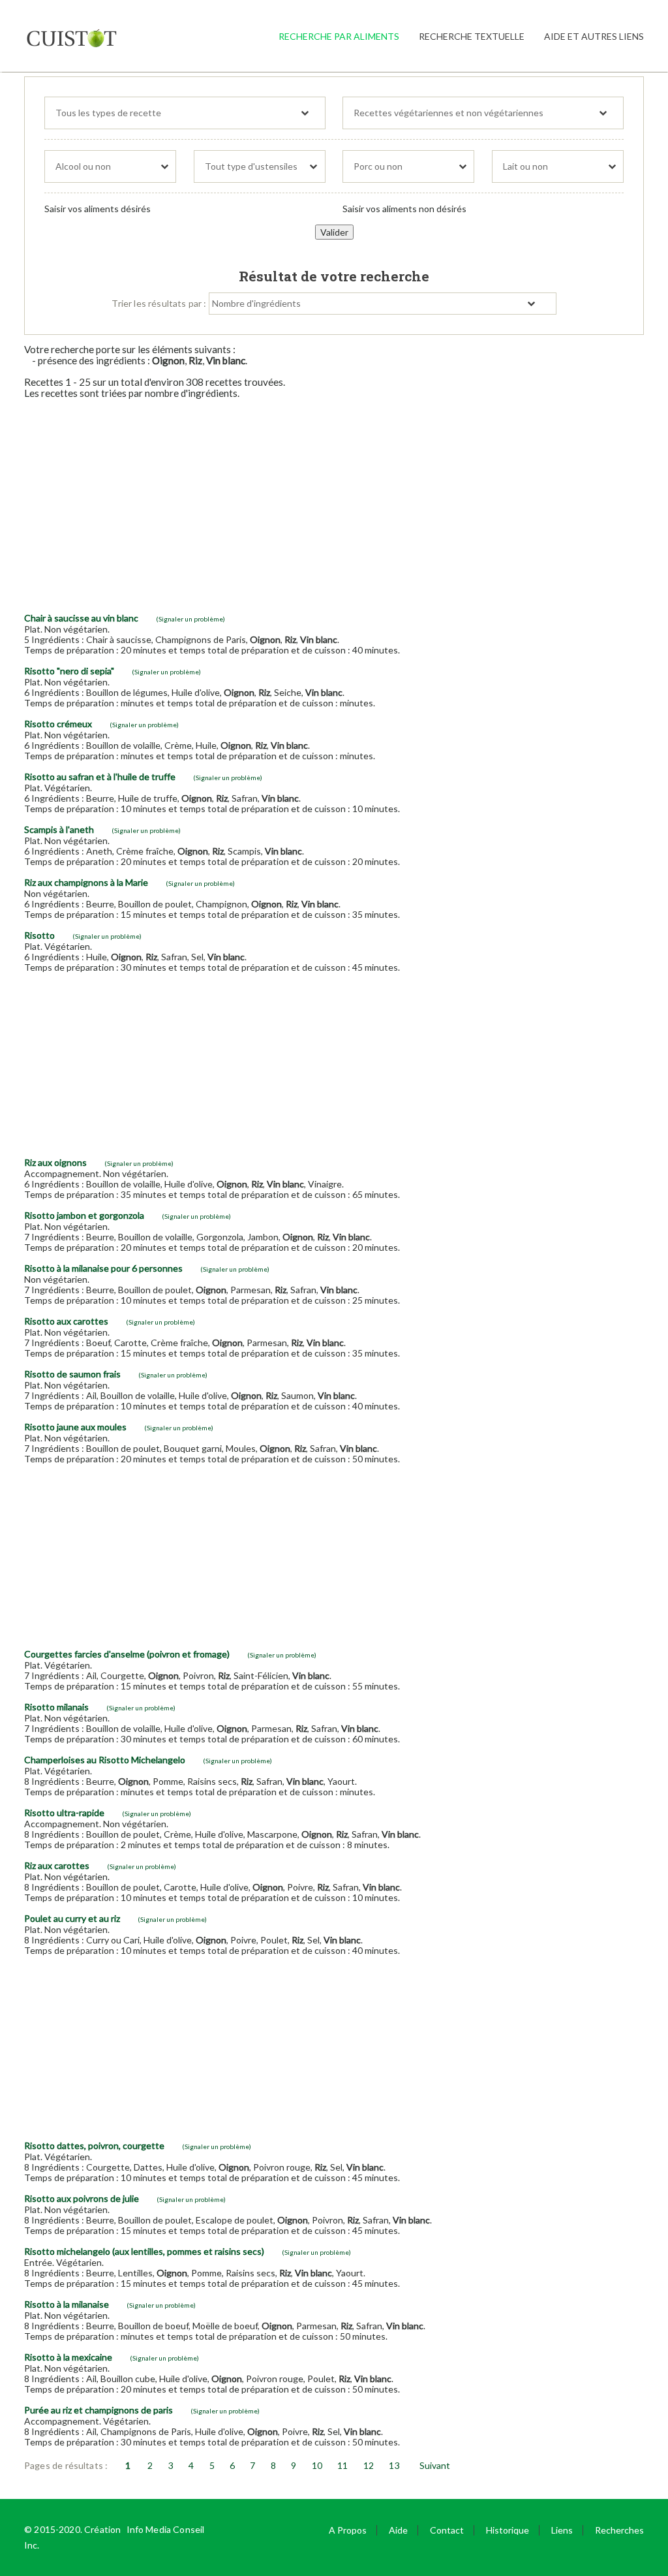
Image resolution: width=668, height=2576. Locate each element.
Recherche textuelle (472, 36)
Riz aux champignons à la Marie (86, 882)
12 (369, 2465)
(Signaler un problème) (190, 619)
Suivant (435, 2465)
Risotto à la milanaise (67, 2304)
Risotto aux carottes (66, 1321)
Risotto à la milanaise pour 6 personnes (103, 1268)
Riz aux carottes (57, 1865)
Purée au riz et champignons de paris (99, 2410)
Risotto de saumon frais (72, 1374)
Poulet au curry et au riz (72, 1918)
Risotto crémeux (58, 724)
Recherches (619, 2530)
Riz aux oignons (55, 1162)
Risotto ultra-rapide (64, 1813)
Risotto (39, 935)
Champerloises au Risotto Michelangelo (105, 1760)
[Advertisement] (334, 501)
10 (317, 2465)
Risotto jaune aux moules (75, 1427)
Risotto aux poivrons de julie (82, 2198)
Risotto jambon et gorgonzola (84, 1215)
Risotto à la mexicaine (68, 2357)
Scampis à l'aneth (59, 829)
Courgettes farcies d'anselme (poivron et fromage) (127, 1654)
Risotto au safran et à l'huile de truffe (100, 777)
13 (394, 2465)
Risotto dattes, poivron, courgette (94, 2145)
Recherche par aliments (339, 36)
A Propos (348, 2530)
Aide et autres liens (594, 36)
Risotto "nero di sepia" (69, 671)
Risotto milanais (56, 1707)
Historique (508, 2530)
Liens (562, 2530)
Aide (398, 2530)
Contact (447, 2530)
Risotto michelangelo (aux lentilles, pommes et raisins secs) (144, 2251)
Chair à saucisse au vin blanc (81, 618)
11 (342, 2465)
